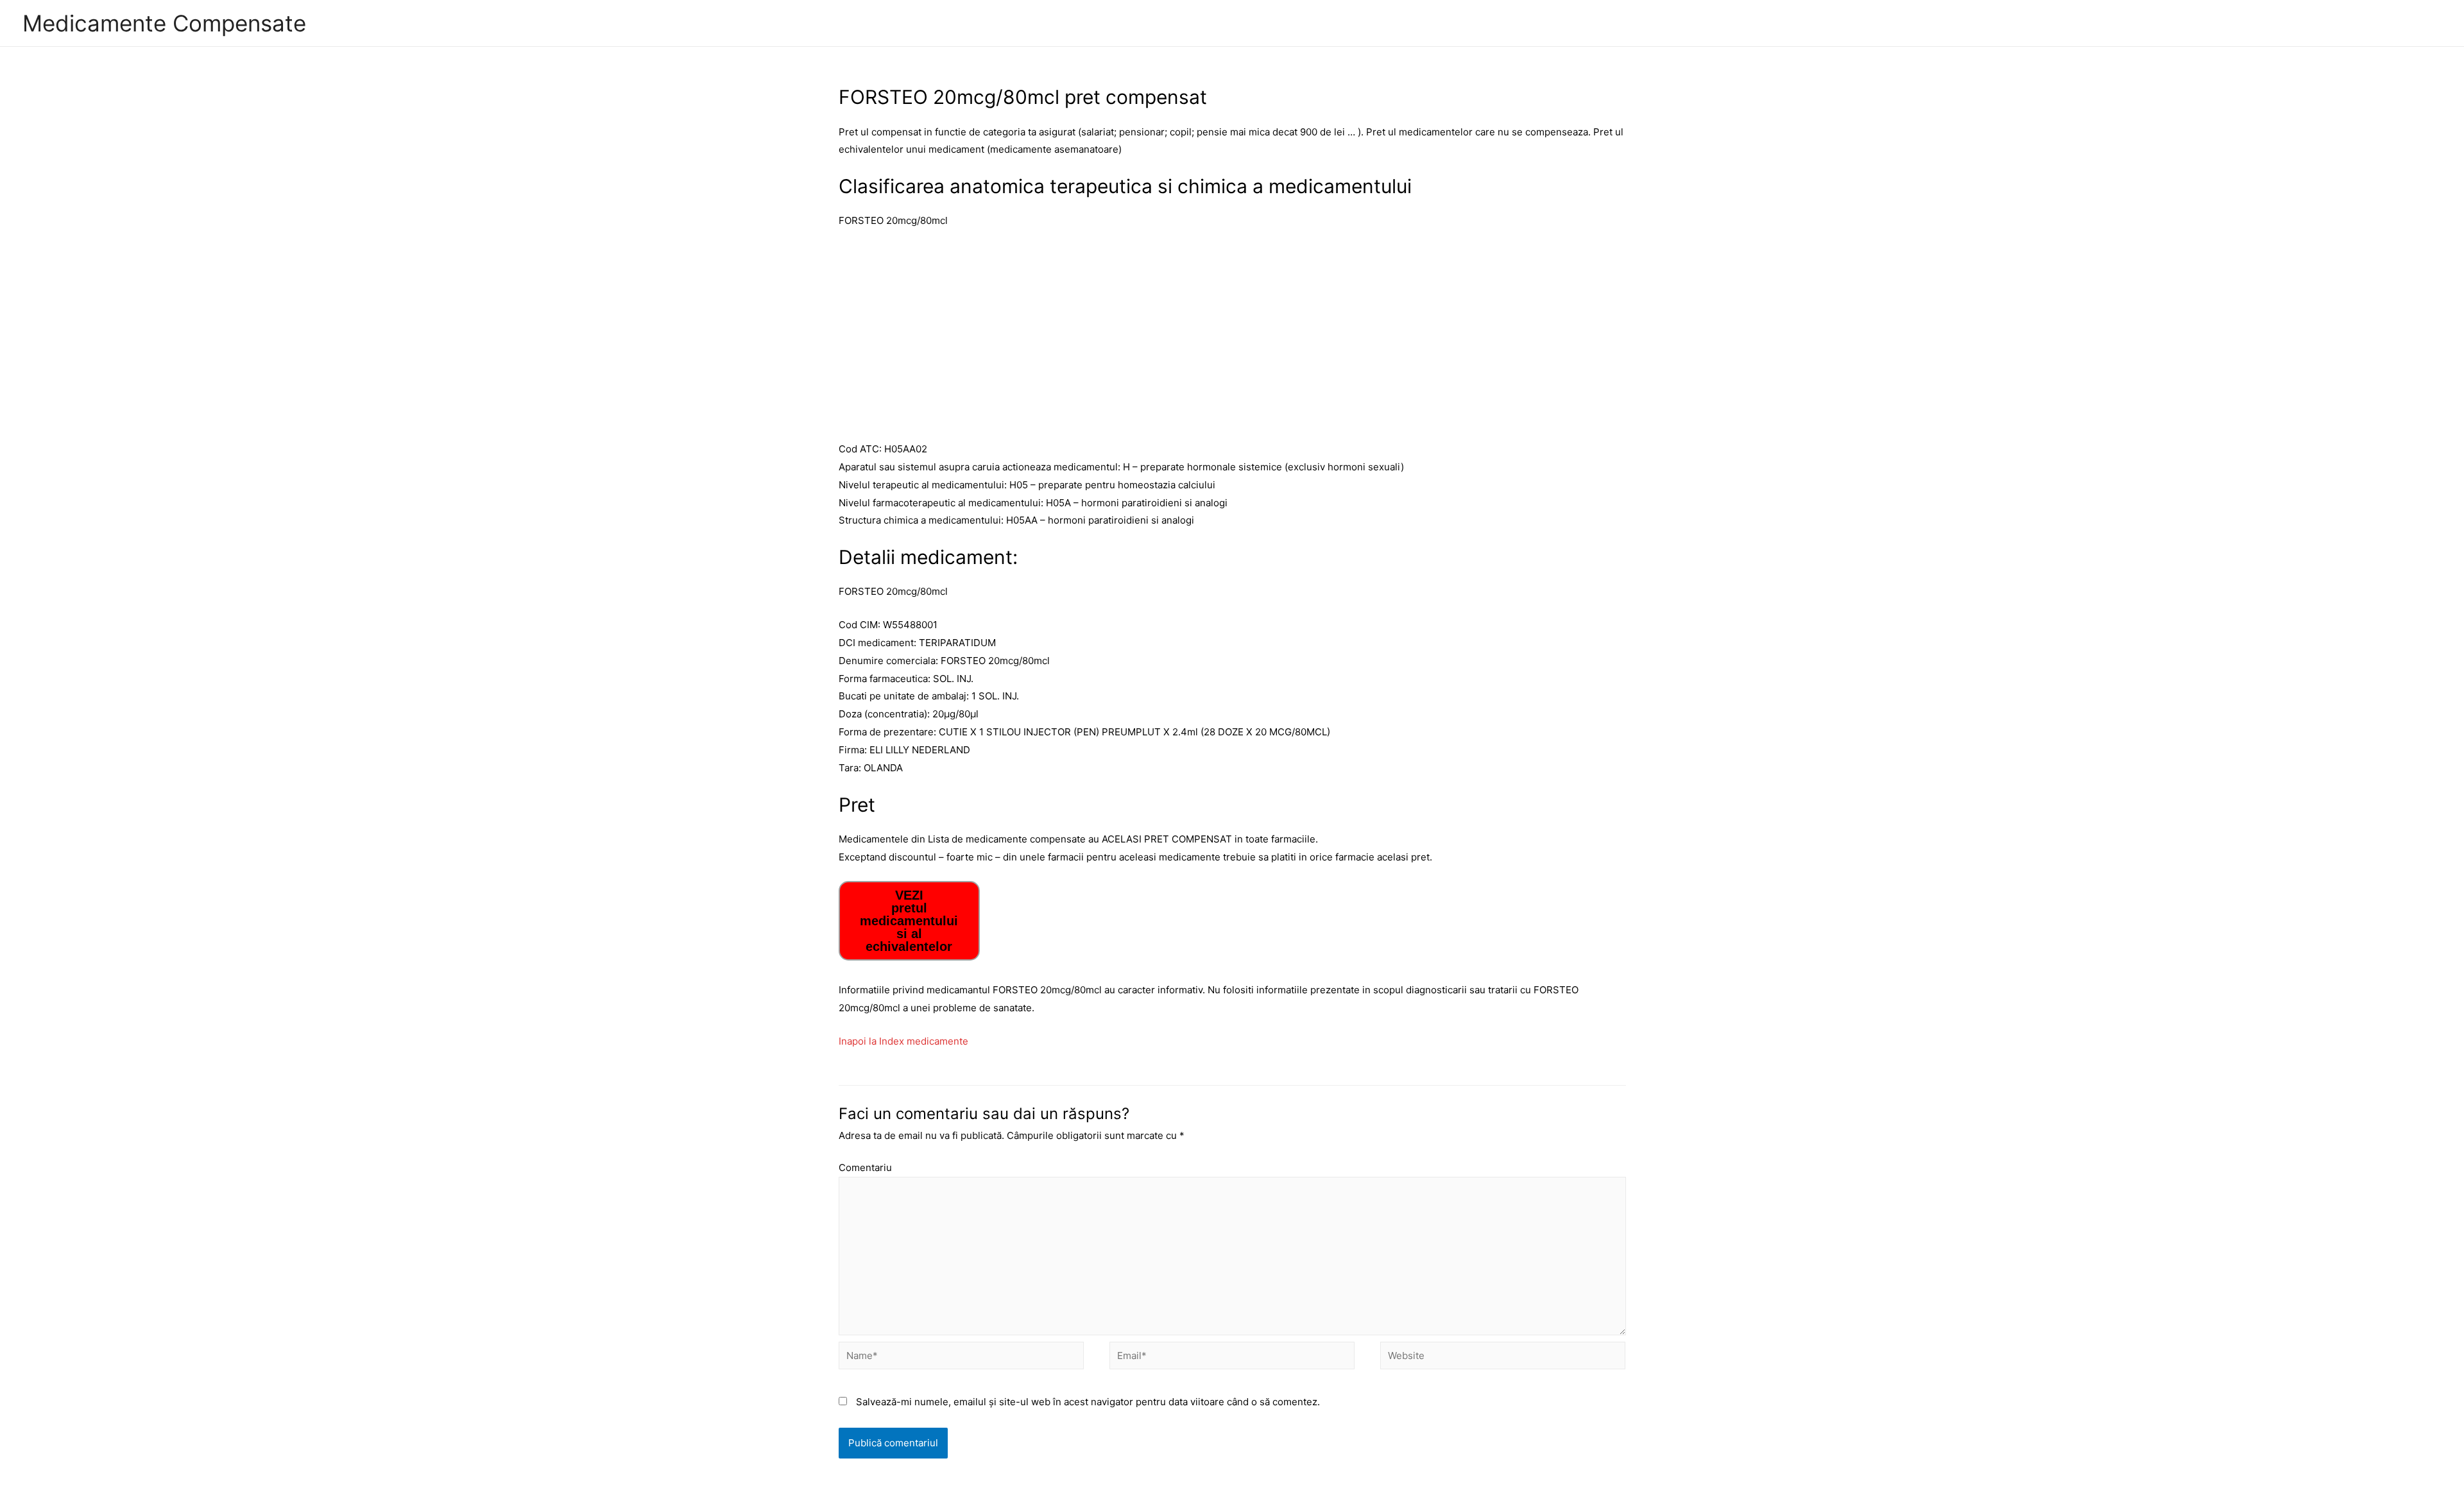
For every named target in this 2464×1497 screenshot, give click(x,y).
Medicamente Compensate (164, 23)
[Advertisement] (1232, 335)
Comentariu (865, 1168)
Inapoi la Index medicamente (903, 1041)
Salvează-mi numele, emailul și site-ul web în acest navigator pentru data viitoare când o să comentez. (1088, 1402)
